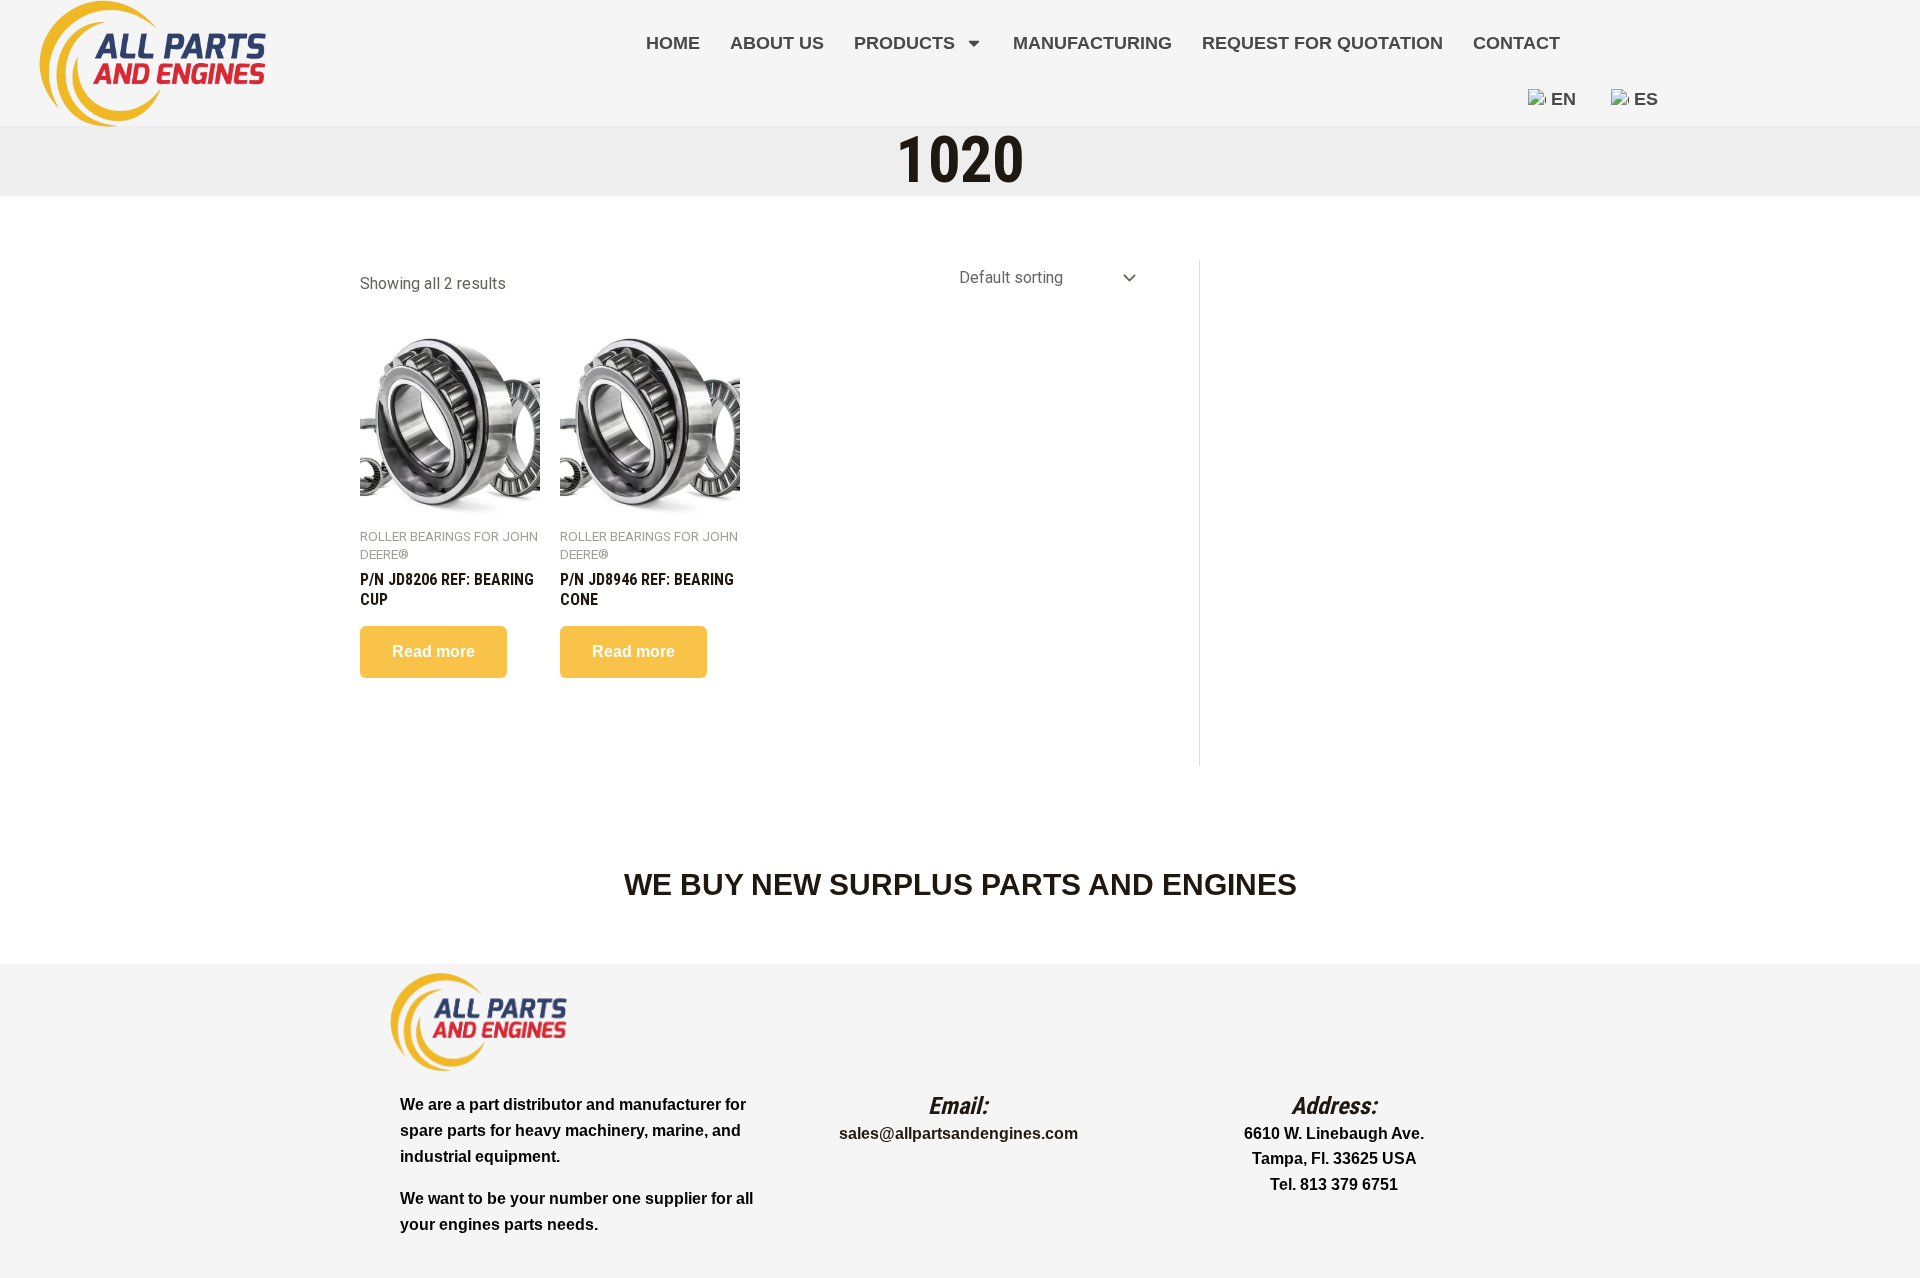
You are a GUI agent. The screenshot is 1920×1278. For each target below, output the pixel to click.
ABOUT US (777, 43)
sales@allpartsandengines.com (958, 1133)
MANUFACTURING (1092, 43)
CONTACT (1516, 43)
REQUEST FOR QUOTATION (1322, 43)
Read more (433, 651)
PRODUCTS (904, 43)
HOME (673, 43)
